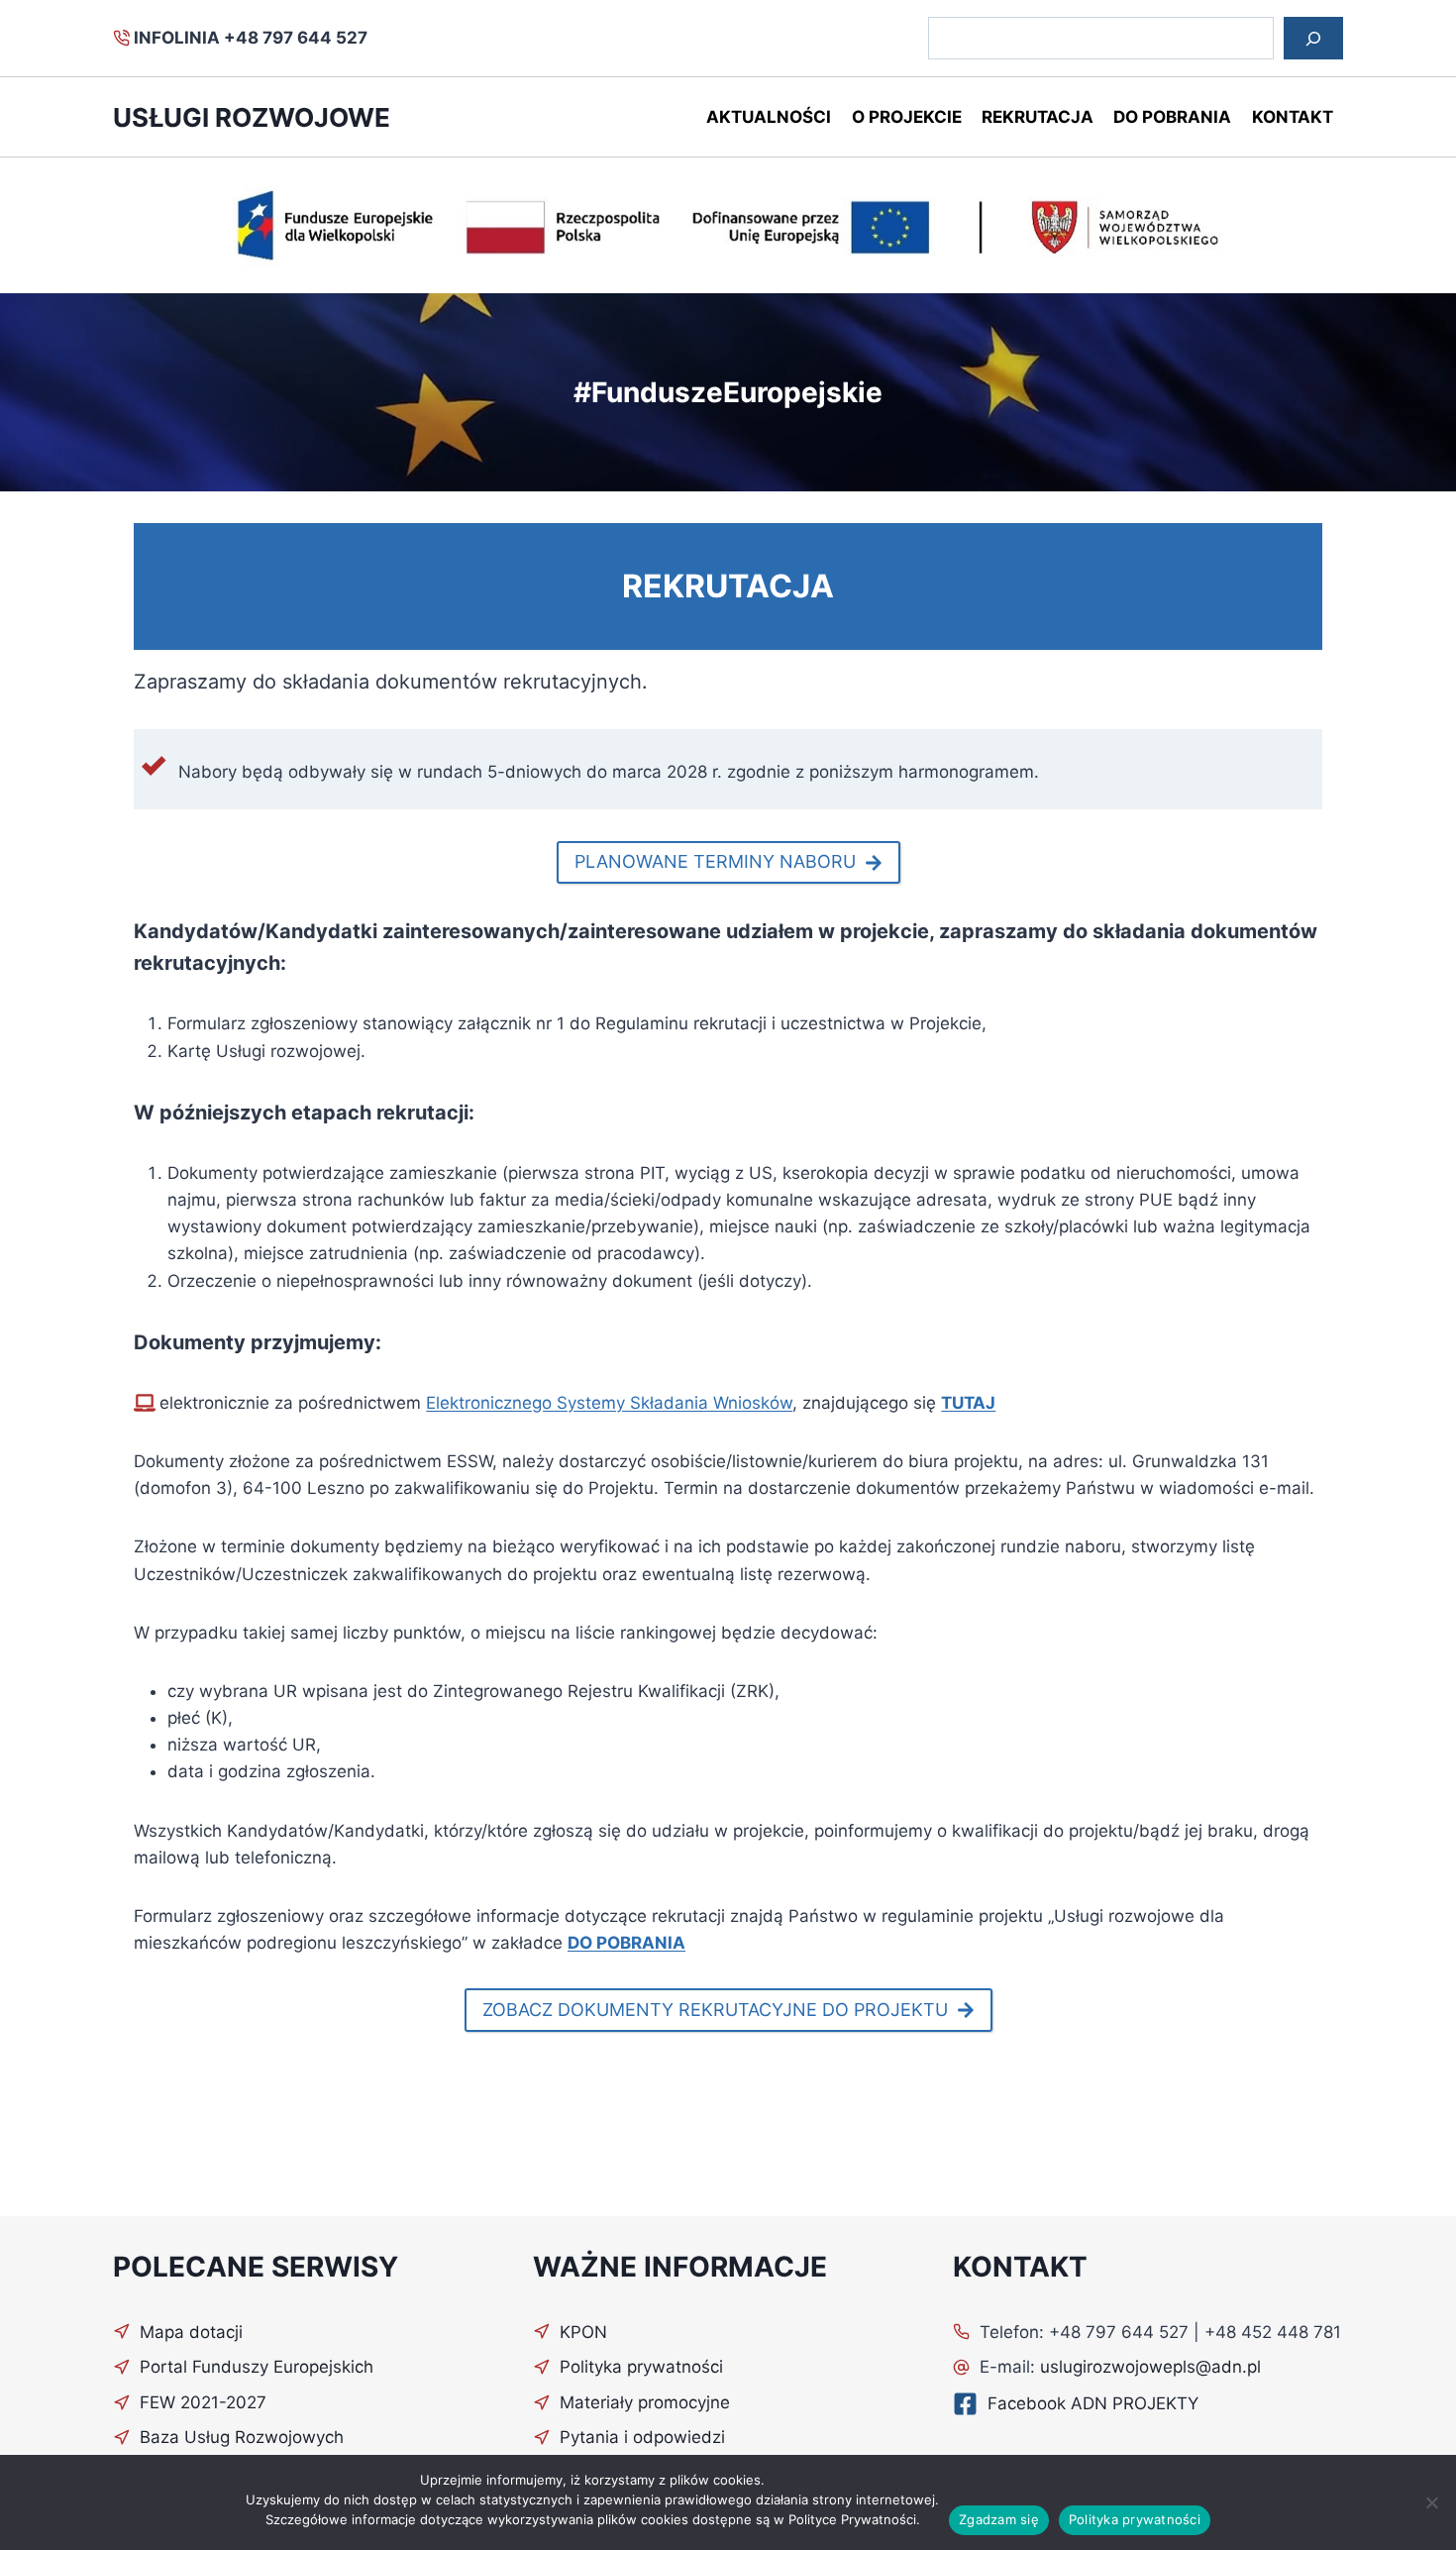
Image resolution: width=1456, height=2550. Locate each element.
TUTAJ (968, 1403)
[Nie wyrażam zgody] (1431, 2502)
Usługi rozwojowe (252, 117)
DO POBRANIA (626, 1943)
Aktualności (769, 117)
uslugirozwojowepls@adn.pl (1150, 2367)
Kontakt (1293, 117)
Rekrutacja (1038, 117)
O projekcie (907, 117)
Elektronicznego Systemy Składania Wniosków (609, 1403)
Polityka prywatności (1135, 2519)
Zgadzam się (999, 2519)
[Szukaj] (1313, 38)
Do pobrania (1172, 117)
